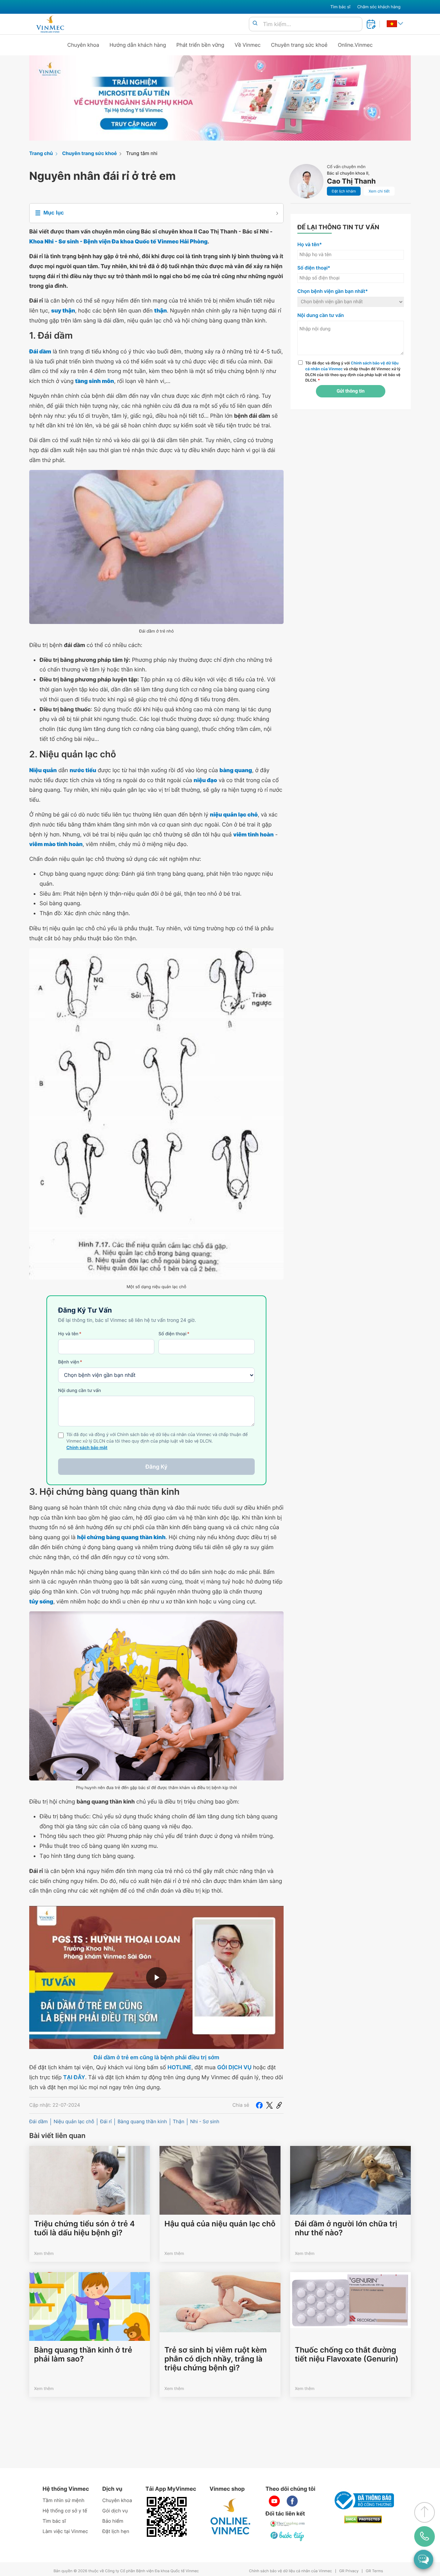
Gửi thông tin (350, 391)
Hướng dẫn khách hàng (138, 45)
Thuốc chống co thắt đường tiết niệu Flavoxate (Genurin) (347, 2355)
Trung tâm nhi (142, 154)
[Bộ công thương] (363, 2500)
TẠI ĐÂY (74, 2077)
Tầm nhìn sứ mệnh (64, 2501)
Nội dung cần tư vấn (80, 1391)
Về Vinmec (248, 45)
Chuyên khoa (83, 45)
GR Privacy (349, 2571)
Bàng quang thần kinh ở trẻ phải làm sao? (83, 2355)
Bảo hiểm (113, 2521)
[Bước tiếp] (288, 2536)
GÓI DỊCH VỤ (234, 2067)
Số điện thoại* (314, 268)
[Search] (255, 24)
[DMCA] (363, 2519)
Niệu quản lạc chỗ (74, 2122)
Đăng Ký (156, 1467)
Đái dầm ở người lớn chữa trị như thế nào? (346, 2228)
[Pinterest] (279, 2105)
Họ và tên (70, 1334)
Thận (179, 2122)
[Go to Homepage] (50, 24)
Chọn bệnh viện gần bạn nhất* (333, 291)
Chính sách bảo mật (87, 1448)
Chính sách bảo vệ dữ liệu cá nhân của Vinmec (290, 2571)
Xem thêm (44, 2253)
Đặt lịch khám (344, 191)
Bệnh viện (70, 1362)
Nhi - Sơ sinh (205, 2122)
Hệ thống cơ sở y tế (65, 2511)
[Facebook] (259, 2105)
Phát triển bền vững (200, 45)
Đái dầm (38, 2122)
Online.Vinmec (355, 45)
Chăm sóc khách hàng (379, 7)
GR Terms (374, 2571)
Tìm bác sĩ (340, 7)
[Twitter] (269, 2105)
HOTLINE (179, 2067)
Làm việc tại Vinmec (65, 2531)
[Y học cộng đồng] (288, 2524)
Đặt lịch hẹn (116, 2531)
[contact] (425, 2536)
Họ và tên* (310, 245)
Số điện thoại (174, 1334)
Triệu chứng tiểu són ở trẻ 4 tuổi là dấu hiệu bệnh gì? (84, 2228)
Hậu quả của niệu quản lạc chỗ (220, 2224)
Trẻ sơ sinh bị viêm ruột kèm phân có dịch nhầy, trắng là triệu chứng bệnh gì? (216, 2359)
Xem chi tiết (379, 191)
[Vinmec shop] (231, 2517)
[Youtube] (274, 2501)
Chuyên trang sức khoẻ (299, 45)
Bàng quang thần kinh (142, 2122)
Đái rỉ (106, 2122)
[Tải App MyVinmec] (167, 2517)
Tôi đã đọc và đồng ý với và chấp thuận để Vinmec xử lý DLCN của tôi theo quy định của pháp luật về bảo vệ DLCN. (353, 372)
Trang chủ (41, 154)
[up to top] (425, 2512)
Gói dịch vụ (115, 2511)
